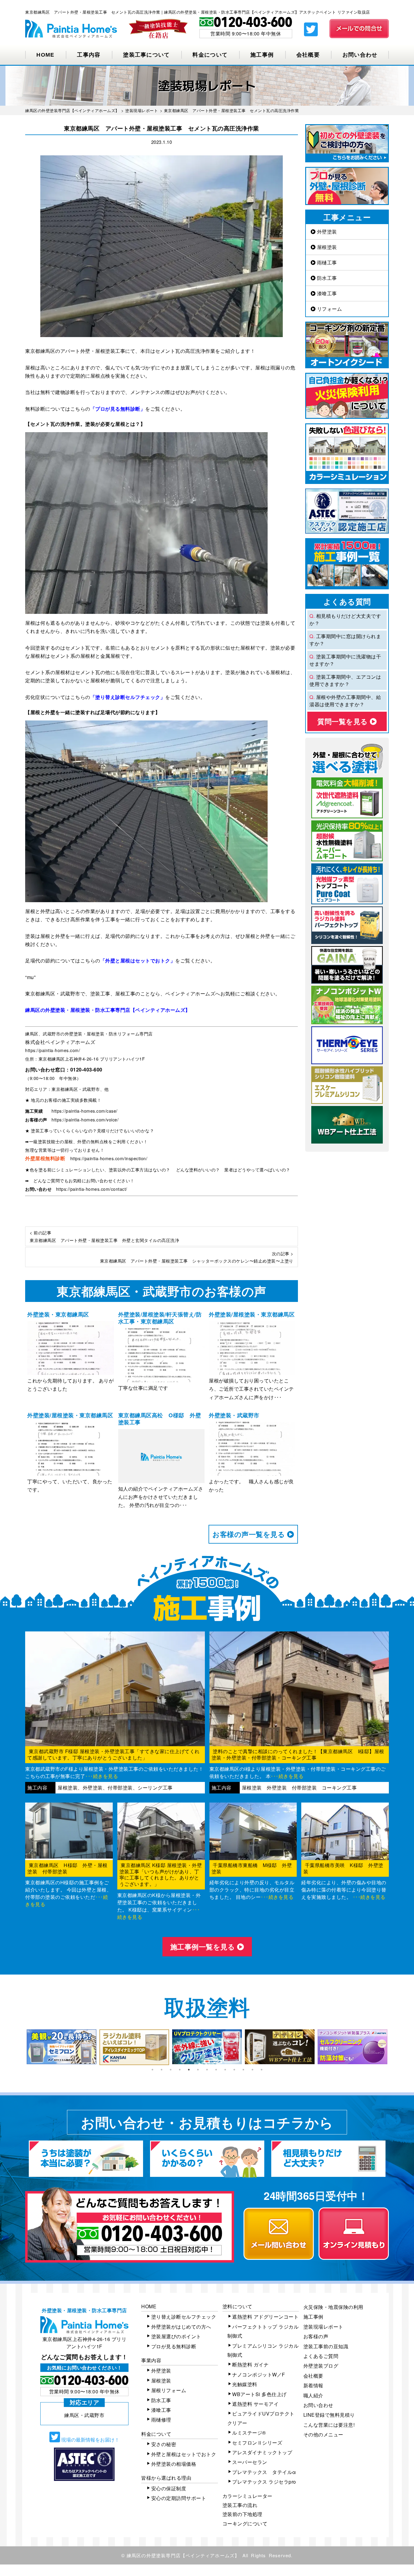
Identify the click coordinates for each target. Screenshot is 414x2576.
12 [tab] (252, 2070)
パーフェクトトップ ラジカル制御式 (263, 2331)
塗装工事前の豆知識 (326, 2346)
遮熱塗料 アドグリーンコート (265, 2317)
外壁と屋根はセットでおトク (184, 2454)
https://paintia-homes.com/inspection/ (109, 1158)
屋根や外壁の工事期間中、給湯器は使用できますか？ (345, 701)
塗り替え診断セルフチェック (184, 2317)
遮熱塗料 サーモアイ (255, 2404)
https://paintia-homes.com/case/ (85, 1111)
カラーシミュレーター (247, 2496)
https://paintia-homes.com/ (53, 1050)
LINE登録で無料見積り (329, 2415)
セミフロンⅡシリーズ (257, 2443)
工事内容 (89, 55)
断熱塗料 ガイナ (250, 2364)
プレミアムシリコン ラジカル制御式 (263, 2350)
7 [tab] (207, 2070)
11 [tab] (243, 2070)
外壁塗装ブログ (321, 2366)
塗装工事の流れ (240, 2505)
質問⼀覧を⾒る (344, 721)
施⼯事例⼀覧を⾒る (204, 1947)
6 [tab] (198, 2070)
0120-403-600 (86, 1069)
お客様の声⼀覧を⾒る (250, 1534)
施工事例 (262, 55)
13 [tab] (262, 2070)
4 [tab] (180, 2070)
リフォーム (329, 309)
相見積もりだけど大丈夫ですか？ (345, 619)
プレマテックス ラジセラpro (264, 2482)
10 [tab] (234, 2070)
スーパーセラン (250, 2462)
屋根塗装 (326, 247)
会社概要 (308, 55)
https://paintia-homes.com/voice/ (85, 1120)
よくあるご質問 (321, 2356)
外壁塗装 (326, 232)
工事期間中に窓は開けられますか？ (345, 640)
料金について (210, 55)
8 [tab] (216, 2070)
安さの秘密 (164, 2444)
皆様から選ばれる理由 (166, 2478)
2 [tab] (162, 2070)
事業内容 (151, 2360)
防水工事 (326, 278)
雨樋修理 (161, 2420)
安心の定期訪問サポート (179, 2498)
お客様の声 (316, 2336)
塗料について (237, 2306)
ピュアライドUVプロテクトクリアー (261, 2418)
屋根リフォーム (169, 2390)
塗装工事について (146, 55)
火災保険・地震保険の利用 (333, 2307)
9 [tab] (225, 2070)
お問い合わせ (360, 55)
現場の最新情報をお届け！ (90, 2440)
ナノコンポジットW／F (259, 2374)
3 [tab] (171, 2070)
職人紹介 (313, 2395)
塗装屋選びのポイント (176, 2336)
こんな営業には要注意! (329, 2425)
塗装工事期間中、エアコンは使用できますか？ (345, 680)
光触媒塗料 (245, 2384)
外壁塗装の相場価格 (174, 2464)
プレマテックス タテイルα (264, 2472)
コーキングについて (245, 2523)
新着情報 (313, 2385)
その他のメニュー (323, 2434)
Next (393, 2047)
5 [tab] (189, 2070)
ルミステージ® (249, 2433)
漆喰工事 (326, 293)
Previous (21, 2047)
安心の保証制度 (169, 2488)
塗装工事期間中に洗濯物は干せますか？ (345, 660)
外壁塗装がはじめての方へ (181, 2327)
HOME (45, 55)
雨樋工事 (326, 262)
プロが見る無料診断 (174, 2346)
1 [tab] (152, 2070)
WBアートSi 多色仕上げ (259, 2394)
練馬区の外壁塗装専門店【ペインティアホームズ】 (183, 2555)
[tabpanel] (62, 2047)
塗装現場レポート (323, 2327)
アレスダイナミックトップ (262, 2452)
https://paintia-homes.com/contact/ (92, 1189)
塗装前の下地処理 (242, 2514)
